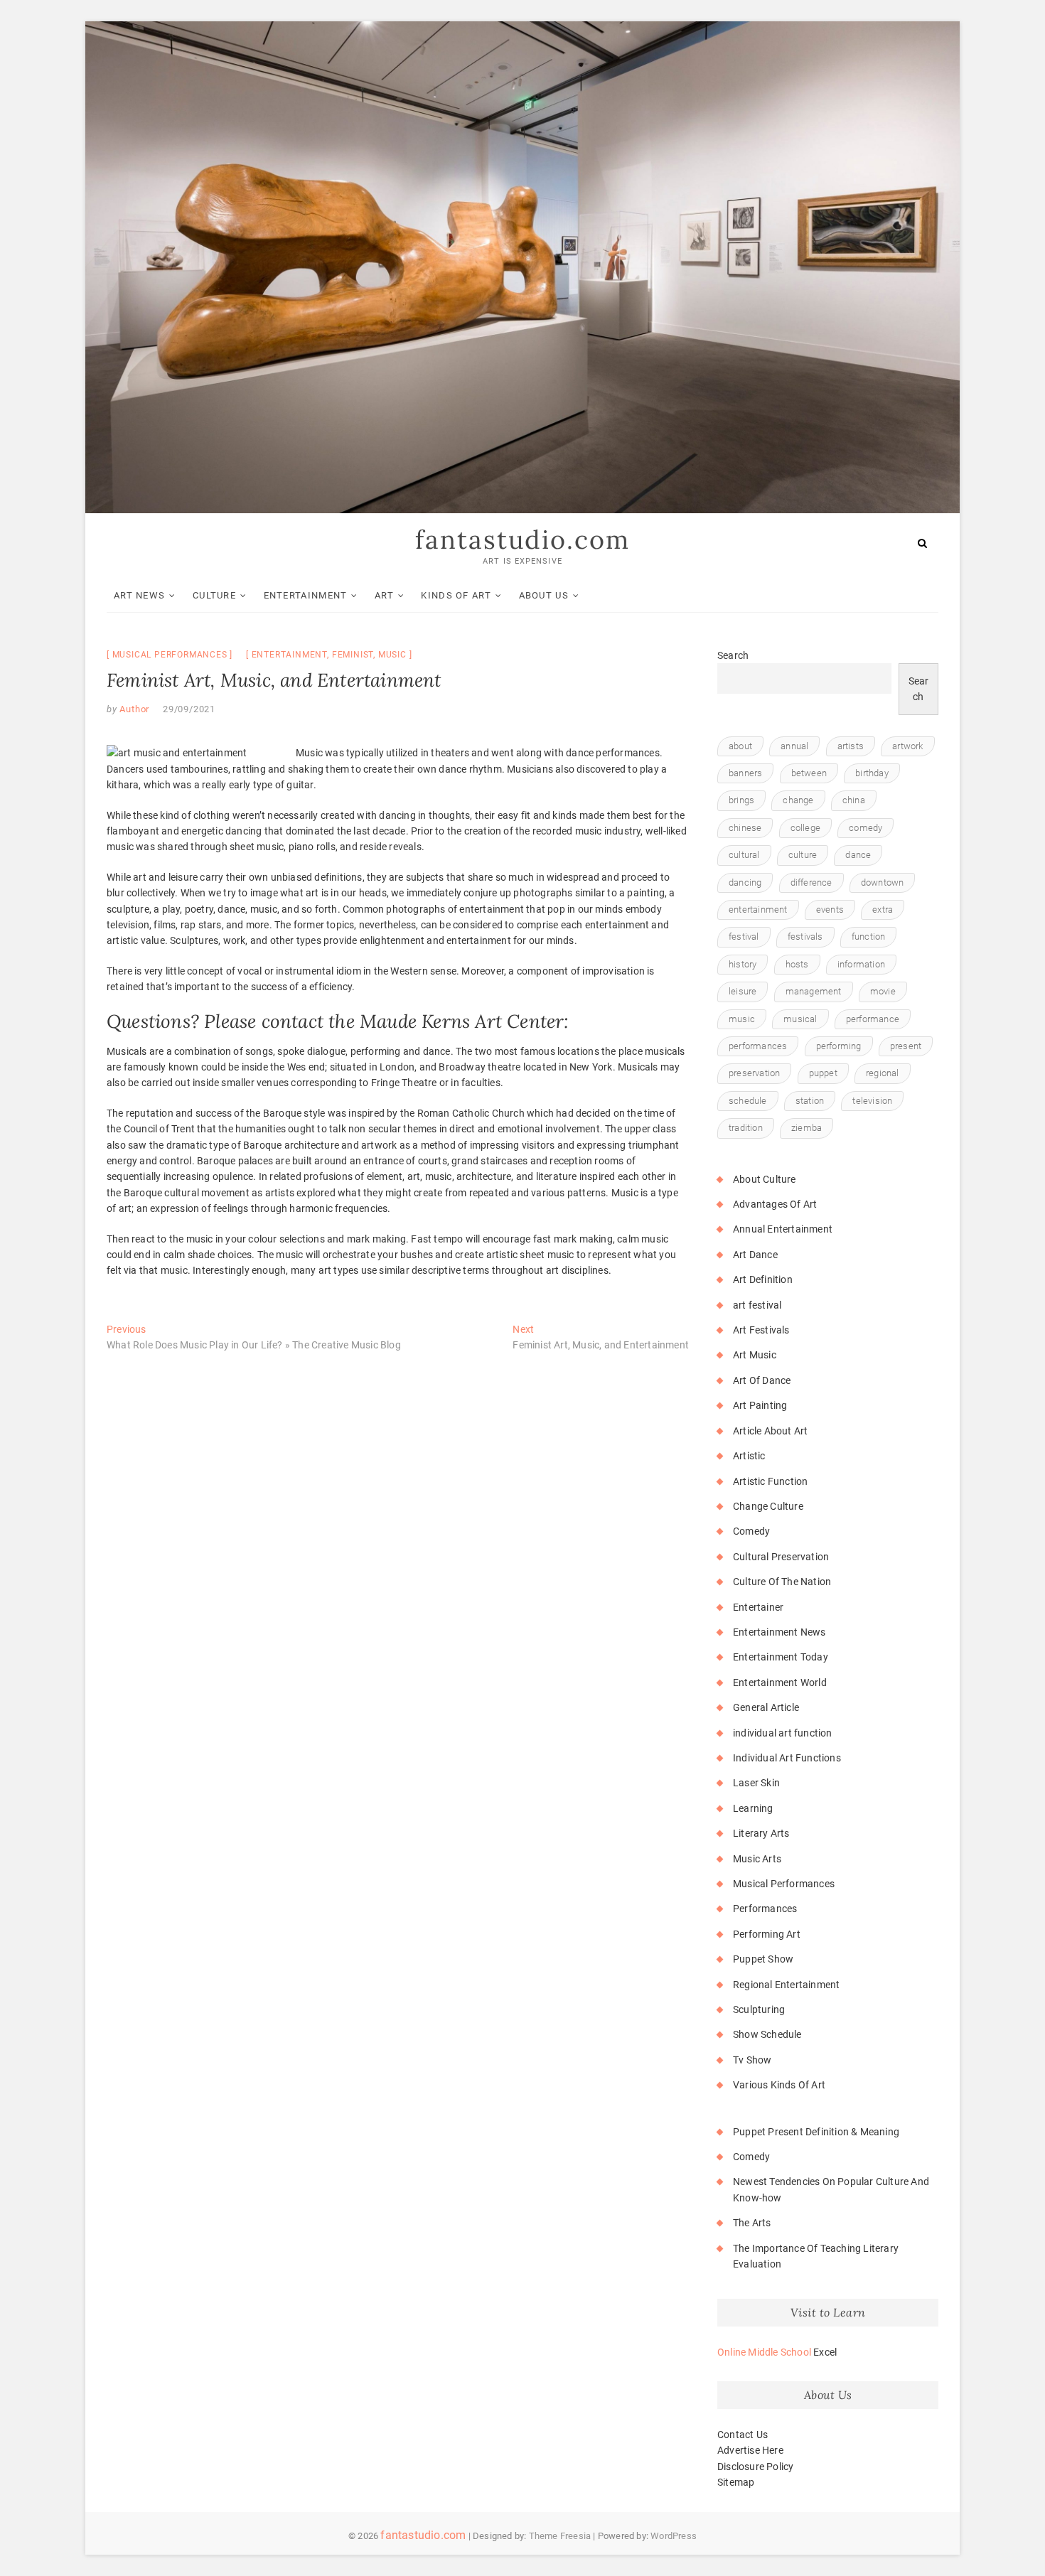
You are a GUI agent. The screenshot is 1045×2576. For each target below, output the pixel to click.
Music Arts (757, 1859)
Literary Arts (761, 1833)
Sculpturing (759, 2009)
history (743, 964)
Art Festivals (761, 1330)
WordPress (674, 2536)
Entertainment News (779, 1632)
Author (134, 709)
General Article (766, 1707)
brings (741, 800)
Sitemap (736, 2482)
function (869, 937)
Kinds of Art (456, 595)
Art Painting (760, 1405)
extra (883, 909)
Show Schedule (767, 2034)
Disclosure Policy (755, 2467)
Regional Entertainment (786, 1985)
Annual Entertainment (783, 1229)
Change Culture (768, 1506)
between (809, 773)
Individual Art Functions (787, 1758)
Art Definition (763, 1279)
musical (800, 1019)
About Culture (765, 1179)
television (872, 1101)
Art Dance (755, 1255)
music (392, 655)
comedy (866, 828)
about (740, 746)
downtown (883, 882)
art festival (757, 1305)
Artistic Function (770, 1481)
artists (851, 746)
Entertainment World (780, 1683)
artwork (907, 746)
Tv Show (752, 2060)
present (906, 1046)
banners (745, 773)
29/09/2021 (189, 709)
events (830, 909)
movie (883, 991)
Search (733, 655)
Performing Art (767, 1934)
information (861, 964)
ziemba (806, 1128)
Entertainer (758, 1607)
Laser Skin (756, 1783)
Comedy (751, 1531)
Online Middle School (764, 2352)
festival (744, 937)
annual (794, 746)
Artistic (749, 1456)
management (814, 991)
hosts (797, 964)
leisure (743, 991)
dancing (745, 882)
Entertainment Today (781, 1657)
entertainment (289, 655)
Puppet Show (763, 1959)
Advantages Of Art (775, 1204)
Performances (765, 1909)
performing (839, 1046)
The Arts (752, 2223)
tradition (746, 1128)
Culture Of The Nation (782, 1582)
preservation (754, 1073)
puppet (823, 1073)
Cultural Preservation (781, 1557)
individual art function (783, 1733)
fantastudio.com (522, 540)
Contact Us (743, 2435)
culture (803, 855)
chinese (745, 828)
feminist (353, 655)
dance (858, 855)
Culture (214, 595)
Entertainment (306, 595)
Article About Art (770, 1431)
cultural (744, 855)
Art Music (755, 1355)
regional (883, 1073)
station (810, 1101)
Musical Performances (170, 655)
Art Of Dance (762, 1380)
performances (758, 1046)
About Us (544, 595)
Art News (139, 595)
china (854, 800)
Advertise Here (750, 2450)
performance (873, 1019)
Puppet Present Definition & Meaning (816, 2132)
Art (384, 595)
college (805, 828)
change (798, 800)
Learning (753, 1808)
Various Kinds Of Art (779, 2085)
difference (811, 882)
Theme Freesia (560, 2536)
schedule (748, 1101)
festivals (805, 937)
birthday (872, 773)
